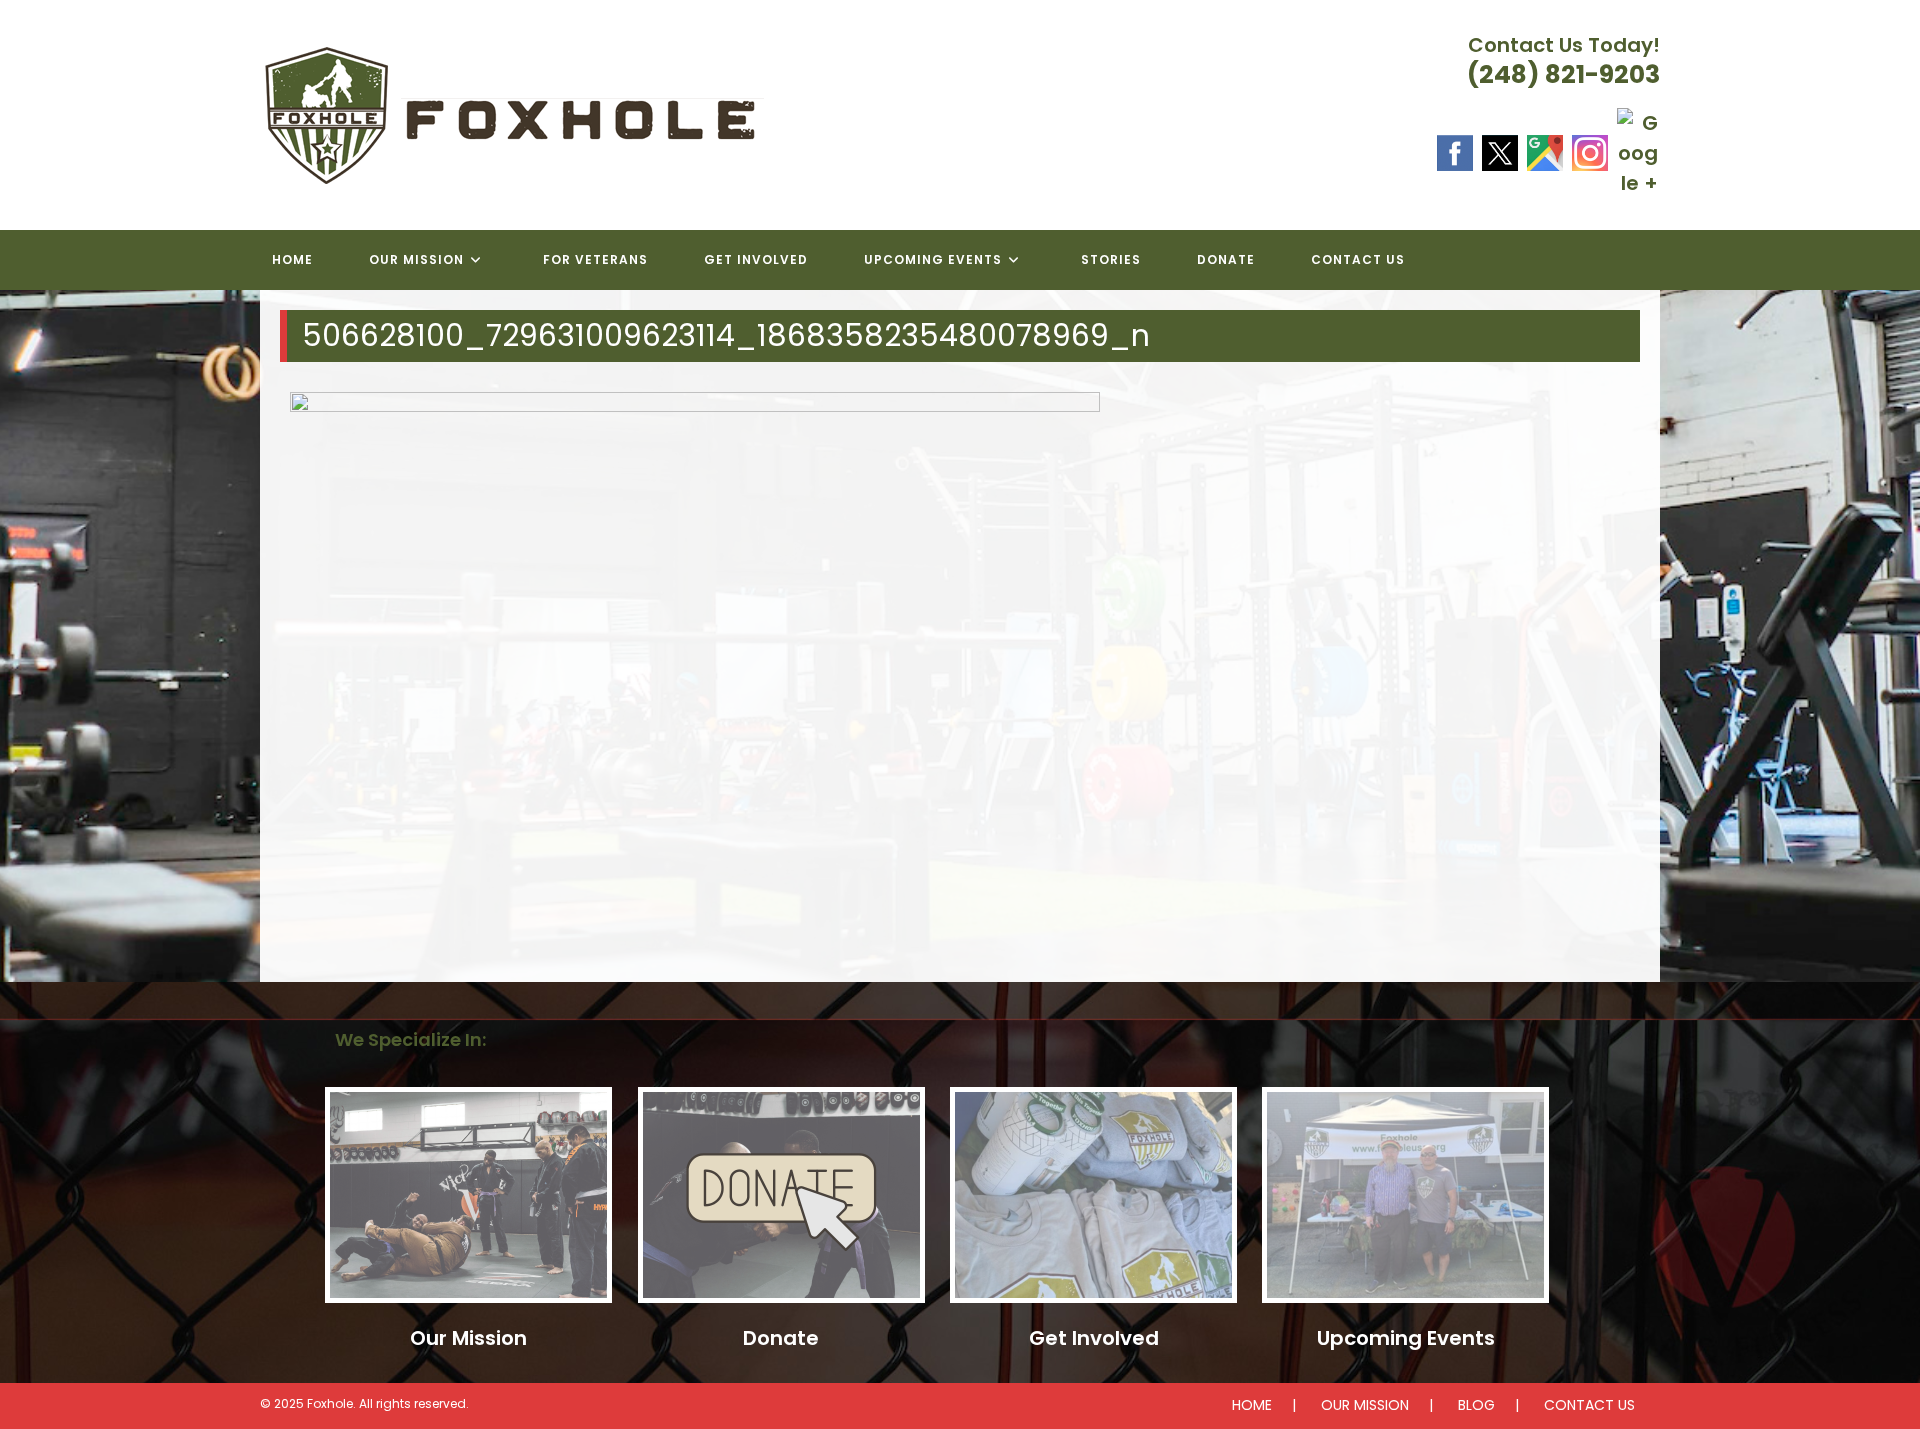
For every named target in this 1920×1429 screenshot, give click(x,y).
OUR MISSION (1365, 1405)
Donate (781, 1338)
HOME (1252, 1405)
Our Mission (468, 1338)
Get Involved (1094, 1338)
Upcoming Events (1406, 1338)
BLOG (1476, 1405)
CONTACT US (1589, 1405)
